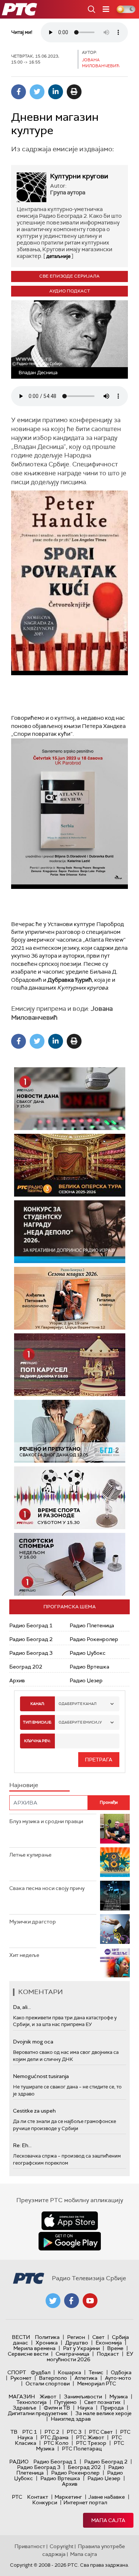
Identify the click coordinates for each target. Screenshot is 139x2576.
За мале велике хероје (103, 2413)
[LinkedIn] (56, 92)
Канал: (37, 1704)
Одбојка (121, 2372)
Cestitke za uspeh (34, 2111)
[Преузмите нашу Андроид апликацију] (70, 2241)
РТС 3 (74, 2432)
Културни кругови (79, 176)
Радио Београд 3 (31, 1653)
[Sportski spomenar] (70, 1564)
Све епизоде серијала (69, 276)
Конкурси (45, 2502)
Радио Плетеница (92, 1625)
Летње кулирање (30, 1855)
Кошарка (69, 2372)
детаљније (58, 256)
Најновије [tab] (24, 1785)
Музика (119, 2397)
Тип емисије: (37, 1722)
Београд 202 (26, 1667)
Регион (76, 2337)
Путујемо (65, 2402)
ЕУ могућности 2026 (90, 2357)
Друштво (77, 2343)
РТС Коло (56, 2443)
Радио (19, 2462)
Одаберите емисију (80, 1722)
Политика (47, 2337)
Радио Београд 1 (31, 1625)
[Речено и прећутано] (70, 1431)
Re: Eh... (22, 2145)
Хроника (47, 2343)
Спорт (17, 2372)
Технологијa (32, 2402)
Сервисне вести (28, 2354)
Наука (85, 2408)
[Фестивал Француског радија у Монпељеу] (70, 1165)
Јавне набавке (107, 2497)
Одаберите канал (77, 1704)
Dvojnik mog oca (33, 2042)
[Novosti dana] (70, 1099)
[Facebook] (19, 92)
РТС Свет (101, 2432)
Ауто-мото (118, 2378)
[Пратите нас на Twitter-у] (53, 2301)
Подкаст (108, 2354)
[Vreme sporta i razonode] (70, 1498)
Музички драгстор (33, 1922)
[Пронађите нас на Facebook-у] (72, 2301)
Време (115, 2348)
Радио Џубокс (88, 1653)
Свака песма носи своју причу (47, 1888)
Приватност (30, 2546)
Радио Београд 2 (31, 1639)
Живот (48, 2397)
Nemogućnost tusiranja (41, 2076)
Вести (21, 2337)
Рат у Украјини (81, 2348)
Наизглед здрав (71, 2419)
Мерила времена (34, 2348)
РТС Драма (54, 2437)
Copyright (62, 2546)
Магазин (22, 2397)
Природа (112, 2408)
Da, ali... (22, 2007)
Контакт (38, 2497)
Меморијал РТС (97, 2384)
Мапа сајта (108, 2520)
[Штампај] (74, 92)
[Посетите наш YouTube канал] (90, 2301)
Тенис (96, 2372)
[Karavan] (70, 1365)
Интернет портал (85, 2502)
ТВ (14, 2432)
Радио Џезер (86, 1680)
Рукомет (21, 2378)
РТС (17, 2497)
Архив (17, 1680)
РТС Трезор (91, 2443)
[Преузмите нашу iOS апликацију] (70, 2221)
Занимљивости (83, 2397)
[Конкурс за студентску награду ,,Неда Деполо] (70, 1232)
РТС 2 (52, 2432)
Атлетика (86, 2378)
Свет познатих (102, 2402)
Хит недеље (24, 1955)
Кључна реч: (37, 1741)
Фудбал (41, 2372)
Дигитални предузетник (38, 2413)
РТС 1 (30, 2432)
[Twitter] (37, 92)
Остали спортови (48, 2384)
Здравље (24, 2408)
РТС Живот (90, 2437)
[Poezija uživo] (70, 1298)
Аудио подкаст (70, 291)
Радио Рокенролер (94, 1639)
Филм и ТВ (57, 2408)
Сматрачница (72, 2354)
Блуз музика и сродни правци (46, 1821)
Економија (109, 2343)
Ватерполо (53, 2378)
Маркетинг (68, 2497)
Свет (98, 2337)
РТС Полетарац (82, 2449)
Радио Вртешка (90, 1667)
